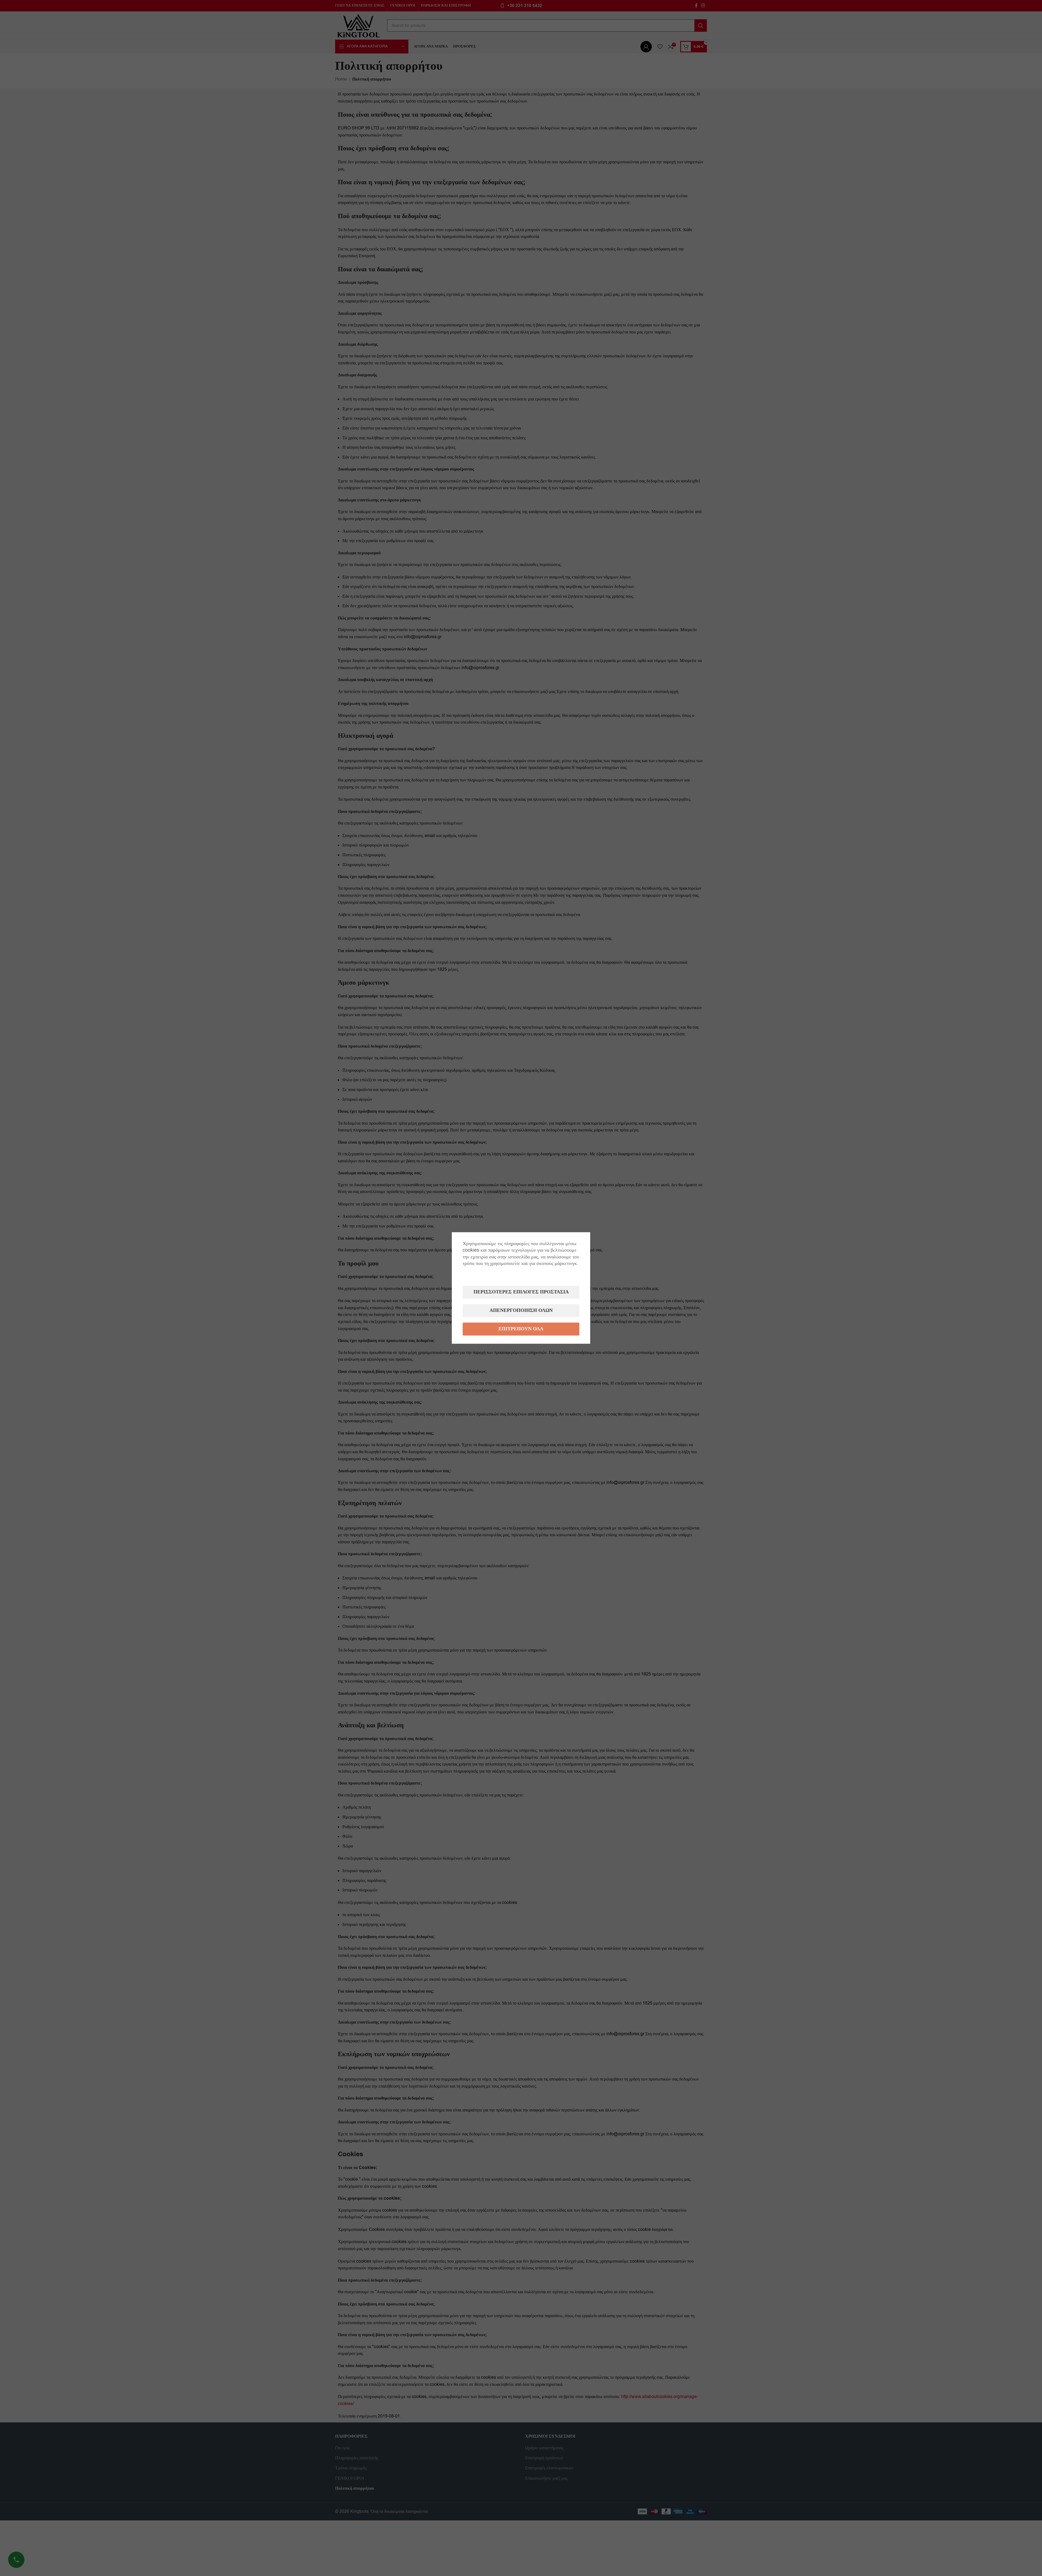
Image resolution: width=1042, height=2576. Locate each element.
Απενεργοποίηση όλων (521, 1311)
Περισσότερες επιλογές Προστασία (521, 1292)
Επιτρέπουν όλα (521, 1329)
